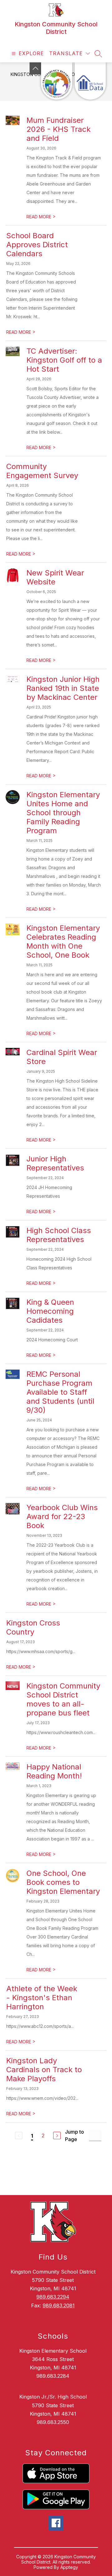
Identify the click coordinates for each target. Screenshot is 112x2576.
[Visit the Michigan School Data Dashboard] (90, 81)
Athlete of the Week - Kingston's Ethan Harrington (42, 1998)
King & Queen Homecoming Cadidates (50, 1311)
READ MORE (41, 217)
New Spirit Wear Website (55, 577)
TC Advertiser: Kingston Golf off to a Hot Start (64, 360)
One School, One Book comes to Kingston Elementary (63, 1882)
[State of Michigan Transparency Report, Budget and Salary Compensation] (57, 81)
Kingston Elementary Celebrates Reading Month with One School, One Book (63, 941)
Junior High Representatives (55, 1163)
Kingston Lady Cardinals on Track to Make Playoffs (44, 2070)
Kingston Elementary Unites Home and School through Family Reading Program (63, 813)
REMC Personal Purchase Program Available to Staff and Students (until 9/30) (60, 1392)
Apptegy (69, 2567)
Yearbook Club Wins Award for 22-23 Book (62, 1516)
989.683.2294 (53, 2297)
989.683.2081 (59, 2305)
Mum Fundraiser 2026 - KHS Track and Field (58, 129)
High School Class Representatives (59, 1235)
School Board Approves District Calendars (37, 245)
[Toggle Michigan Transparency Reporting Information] (35, 68)
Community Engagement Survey (42, 471)
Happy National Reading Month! (54, 1771)
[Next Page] (57, 2135)
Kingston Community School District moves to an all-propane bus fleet (63, 1699)
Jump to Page (75, 2135)
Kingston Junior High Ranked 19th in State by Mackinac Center (63, 688)
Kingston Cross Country (33, 1627)
